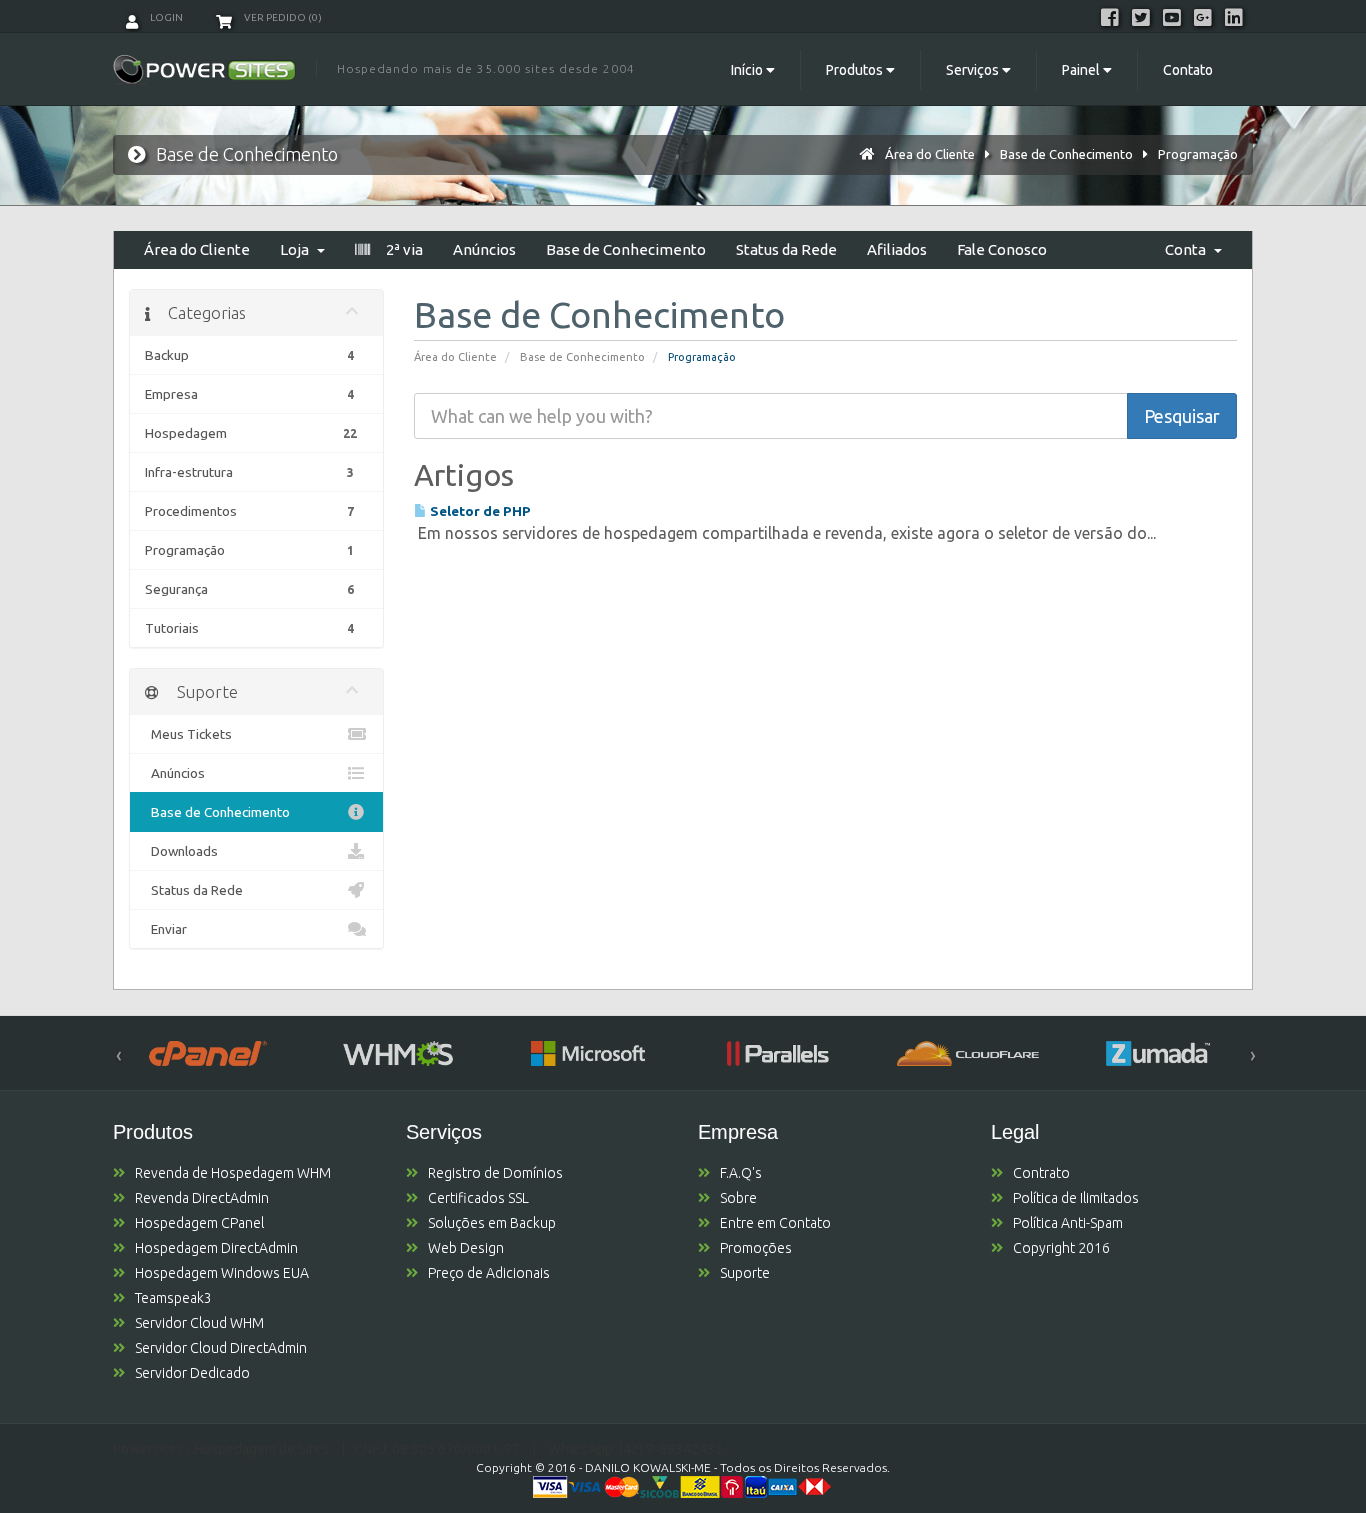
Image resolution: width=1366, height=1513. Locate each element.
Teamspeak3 (173, 1298)
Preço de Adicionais (489, 1273)
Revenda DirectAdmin (202, 1198)
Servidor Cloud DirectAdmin (221, 1348)
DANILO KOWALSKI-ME (648, 1467)
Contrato (1041, 1173)
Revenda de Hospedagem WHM (233, 1173)
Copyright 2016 (1061, 1248)
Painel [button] (1082, 70)
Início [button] (748, 70)
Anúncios (484, 249)
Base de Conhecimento (1066, 154)
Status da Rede (786, 249)
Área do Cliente (930, 154)
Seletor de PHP (479, 511)
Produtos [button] (856, 70)
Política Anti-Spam (1068, 1223)
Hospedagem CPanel (199, 1223)
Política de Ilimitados (1076, 1198)
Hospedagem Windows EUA (222, 1273)
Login (165, 17)
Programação (1198, 154)
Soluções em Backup (492, 1223)
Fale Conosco (1002, 249)
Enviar (166, 929)
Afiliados (897, 249)
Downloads (181, 851)
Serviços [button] (974, 70)
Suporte (745, 1273)
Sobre (738, 1198)
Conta (1188, 249)
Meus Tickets (188, 734)
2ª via (401, 249)
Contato (1188, 70)
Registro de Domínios (495, 1173)
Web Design (466, 1248)
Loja (297, 249)
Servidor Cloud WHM (199, 1323)
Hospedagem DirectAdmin (216, 1248)
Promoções (756, 1248)
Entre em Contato (775, 1223)
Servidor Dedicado (192, 1373)
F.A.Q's (741, 1173)
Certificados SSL (478, 1198)
